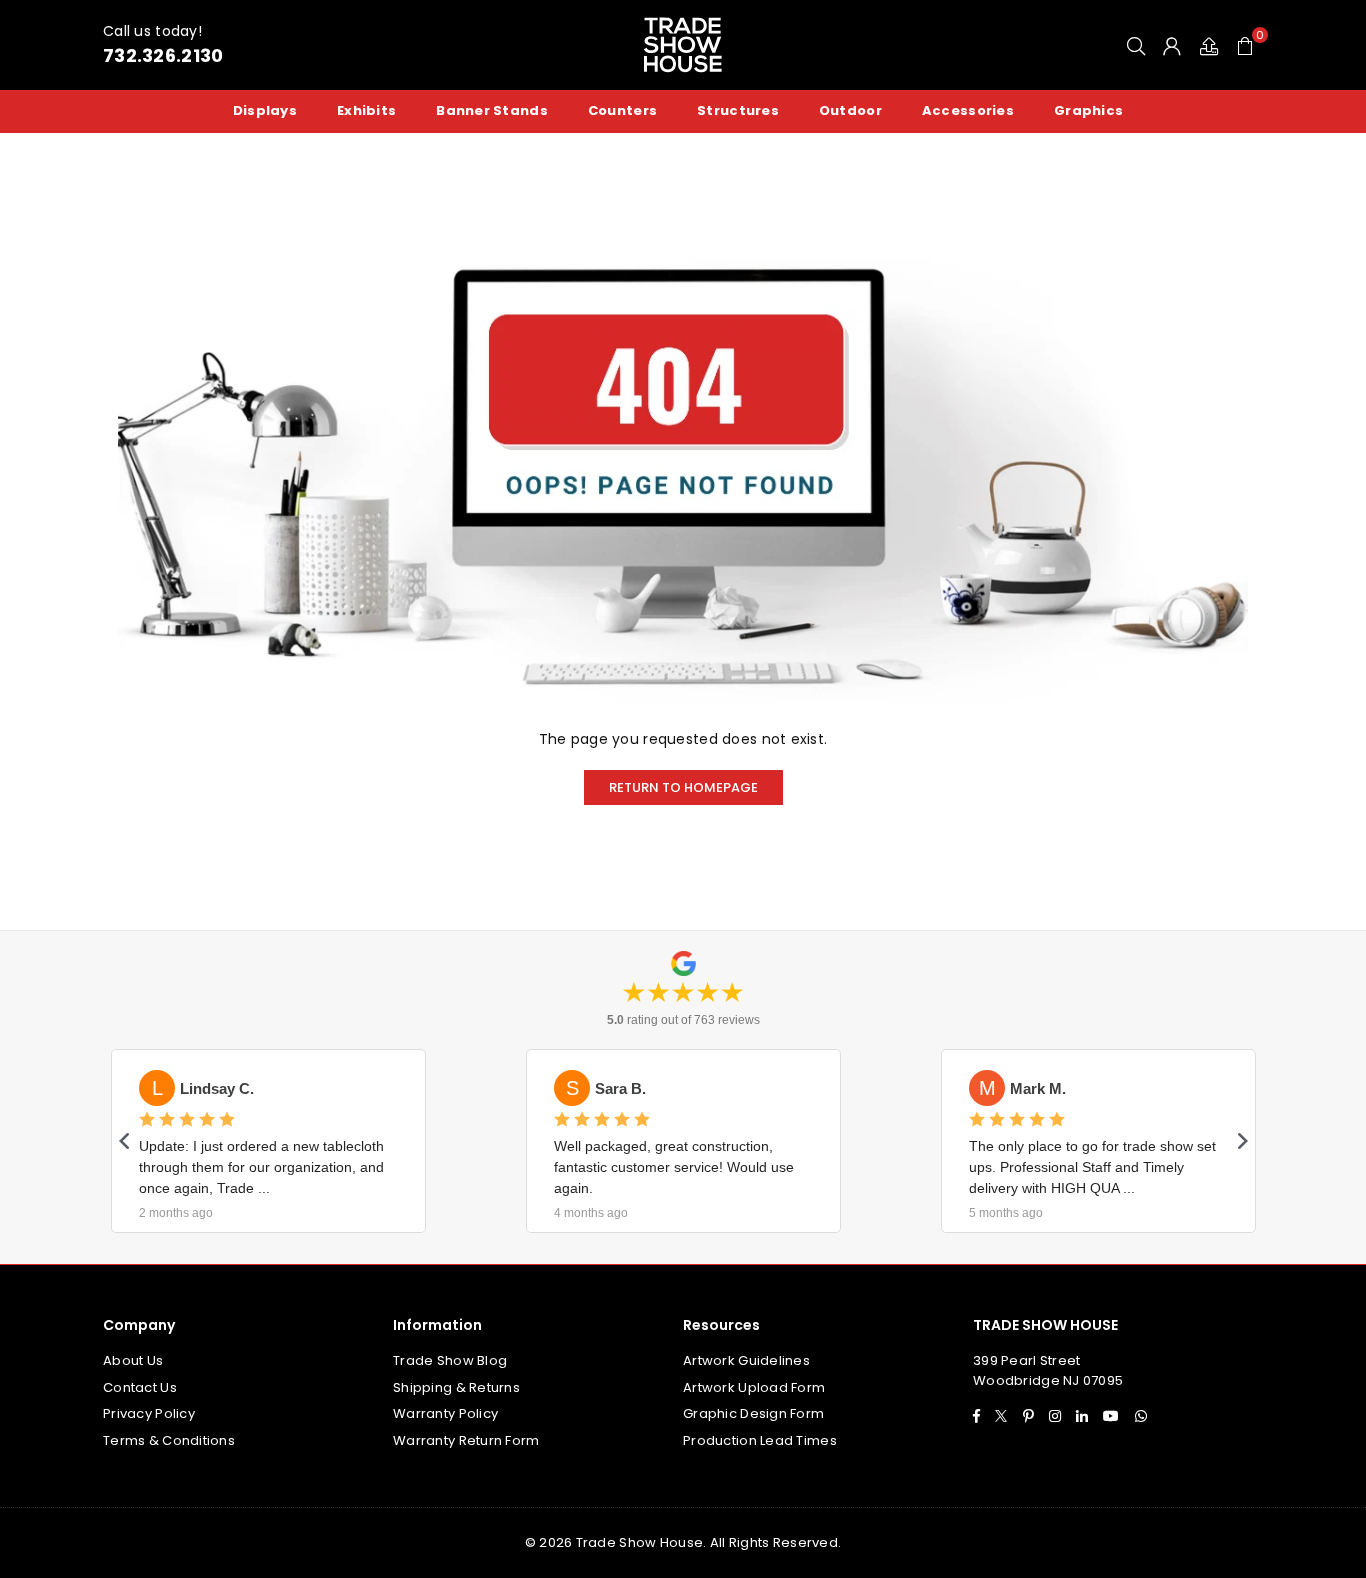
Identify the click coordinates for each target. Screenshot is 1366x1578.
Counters (622, 110)
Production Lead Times (760, 1440)
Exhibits (366, 110)
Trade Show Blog (450, 1360)
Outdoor (850, 110)
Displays (265, 110)
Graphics (1088, 110)
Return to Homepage (683, 787)
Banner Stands (492, 110)
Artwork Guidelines (746, 1360)
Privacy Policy (149, 1413)
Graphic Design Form (753, 1413)
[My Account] (1172, 45)
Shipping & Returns (456, 1387)
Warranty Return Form (466, 1440)
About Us (133, 1360)
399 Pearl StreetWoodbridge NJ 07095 (1048, 1370)
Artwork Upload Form (754, 1387)
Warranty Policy (445, 1413)
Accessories (968, 110)
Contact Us (140, 1387)
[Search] (1136, 45)
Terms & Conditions (169, 1440)
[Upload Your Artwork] (1209, 45)
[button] (1245, 45)
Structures (738, 110)
